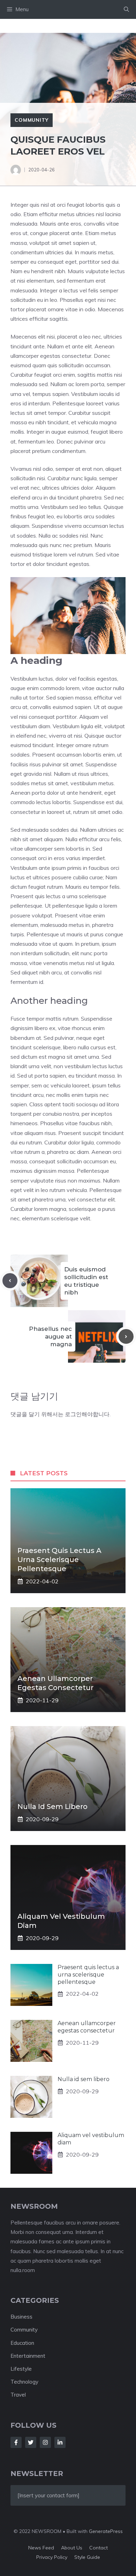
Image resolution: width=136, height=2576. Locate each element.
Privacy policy (52, 2557)
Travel (18, 2395)
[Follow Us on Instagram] (45, 2442)
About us (72, 2548)
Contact (99, 2548)
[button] (126, 9)
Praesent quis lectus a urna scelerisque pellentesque (59, 1560)
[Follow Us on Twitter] (31, 2442)
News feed (41, 2548)
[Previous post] (10, 1281)
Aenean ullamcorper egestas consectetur (87, 2027)
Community (32, 120)
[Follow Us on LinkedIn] (60, 2442)
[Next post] (126, 1337)
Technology (24, 2382)
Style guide (87, 2557)
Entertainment (28, 2356)
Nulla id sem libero (52, 1807)
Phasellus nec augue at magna (50, 1336)
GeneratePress (106, 2531)
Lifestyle (21, 2369)
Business (21, 2317)
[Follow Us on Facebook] (16, 2442)
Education (22, 2343)
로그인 (73, 1414)
